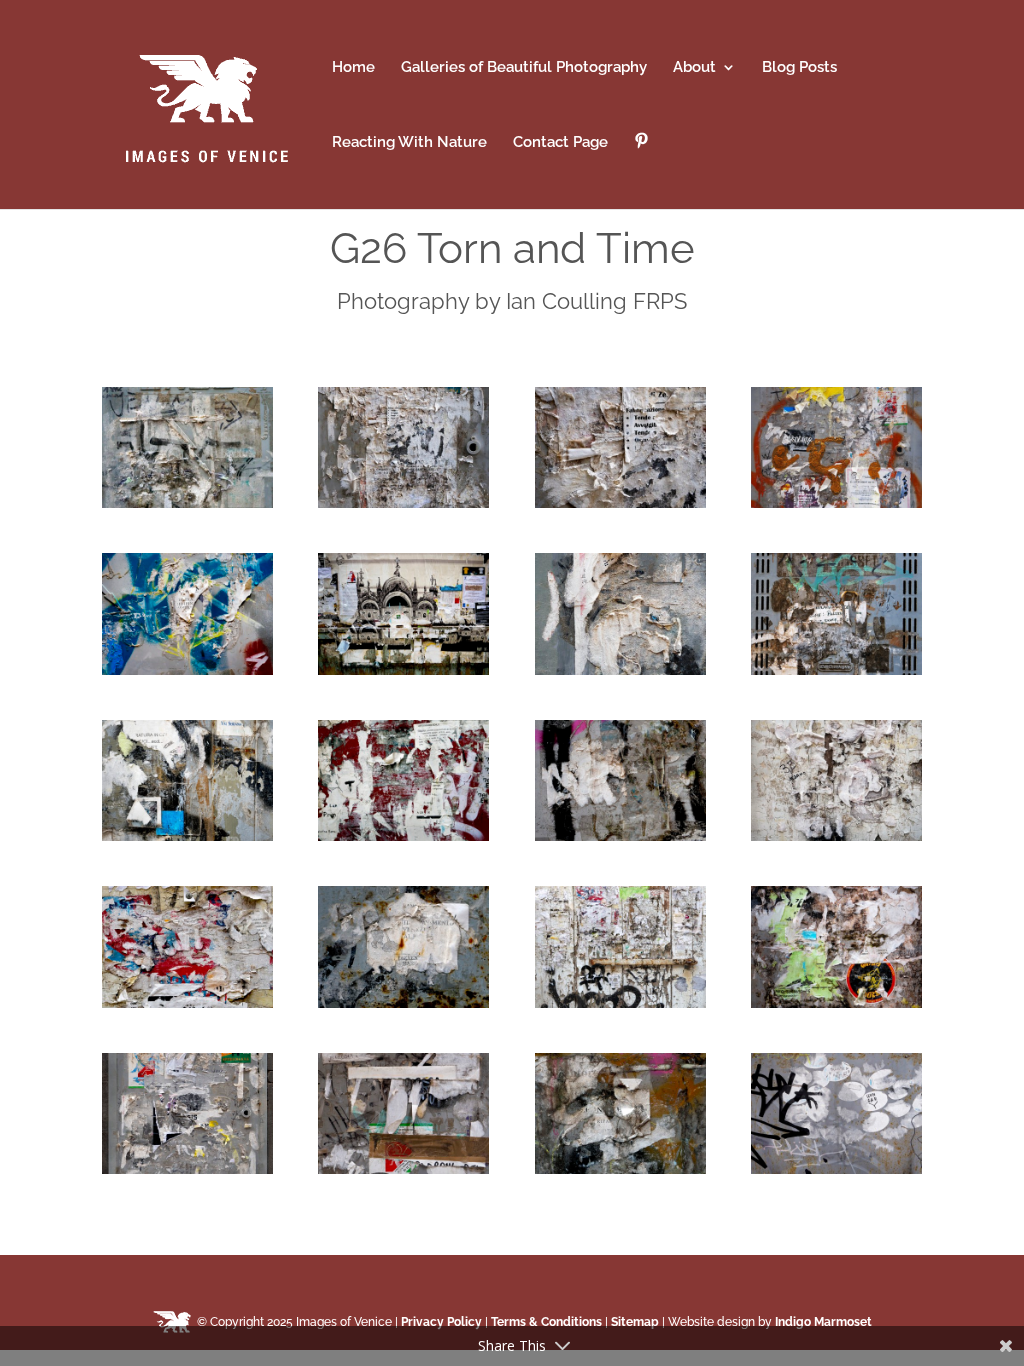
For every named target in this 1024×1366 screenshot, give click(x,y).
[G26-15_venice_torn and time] (620, 1003)
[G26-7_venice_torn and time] (620, 670)
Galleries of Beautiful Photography (524, 68)
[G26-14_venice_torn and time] (403, 1003)
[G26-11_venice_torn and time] (620, 836)
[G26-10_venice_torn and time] (403, 836)
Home (353, 68)
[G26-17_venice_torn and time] (187, 1169)
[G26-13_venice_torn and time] (187, 1003)
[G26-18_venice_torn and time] (403, 1169)
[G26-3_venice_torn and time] (620, 503)
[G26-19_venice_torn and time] (620, 1169)
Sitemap (635, 1322)
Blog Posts (799, 68)
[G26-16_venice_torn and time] (836, 1003)
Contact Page (560, 143)
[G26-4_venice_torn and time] (836, 503)
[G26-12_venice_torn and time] (836, 836)
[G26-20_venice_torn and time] (836, 1169)
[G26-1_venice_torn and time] (187, 503)
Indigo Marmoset (823, 1322)
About (694, 68)
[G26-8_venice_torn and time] (836, 670)
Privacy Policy (441, 1322)
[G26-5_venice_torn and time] (187, 670)
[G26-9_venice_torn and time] (187, 836)
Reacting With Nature (409, 143)
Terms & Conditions (546, 1322)
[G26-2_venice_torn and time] (403, 503)
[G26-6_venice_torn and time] (403, 670)
